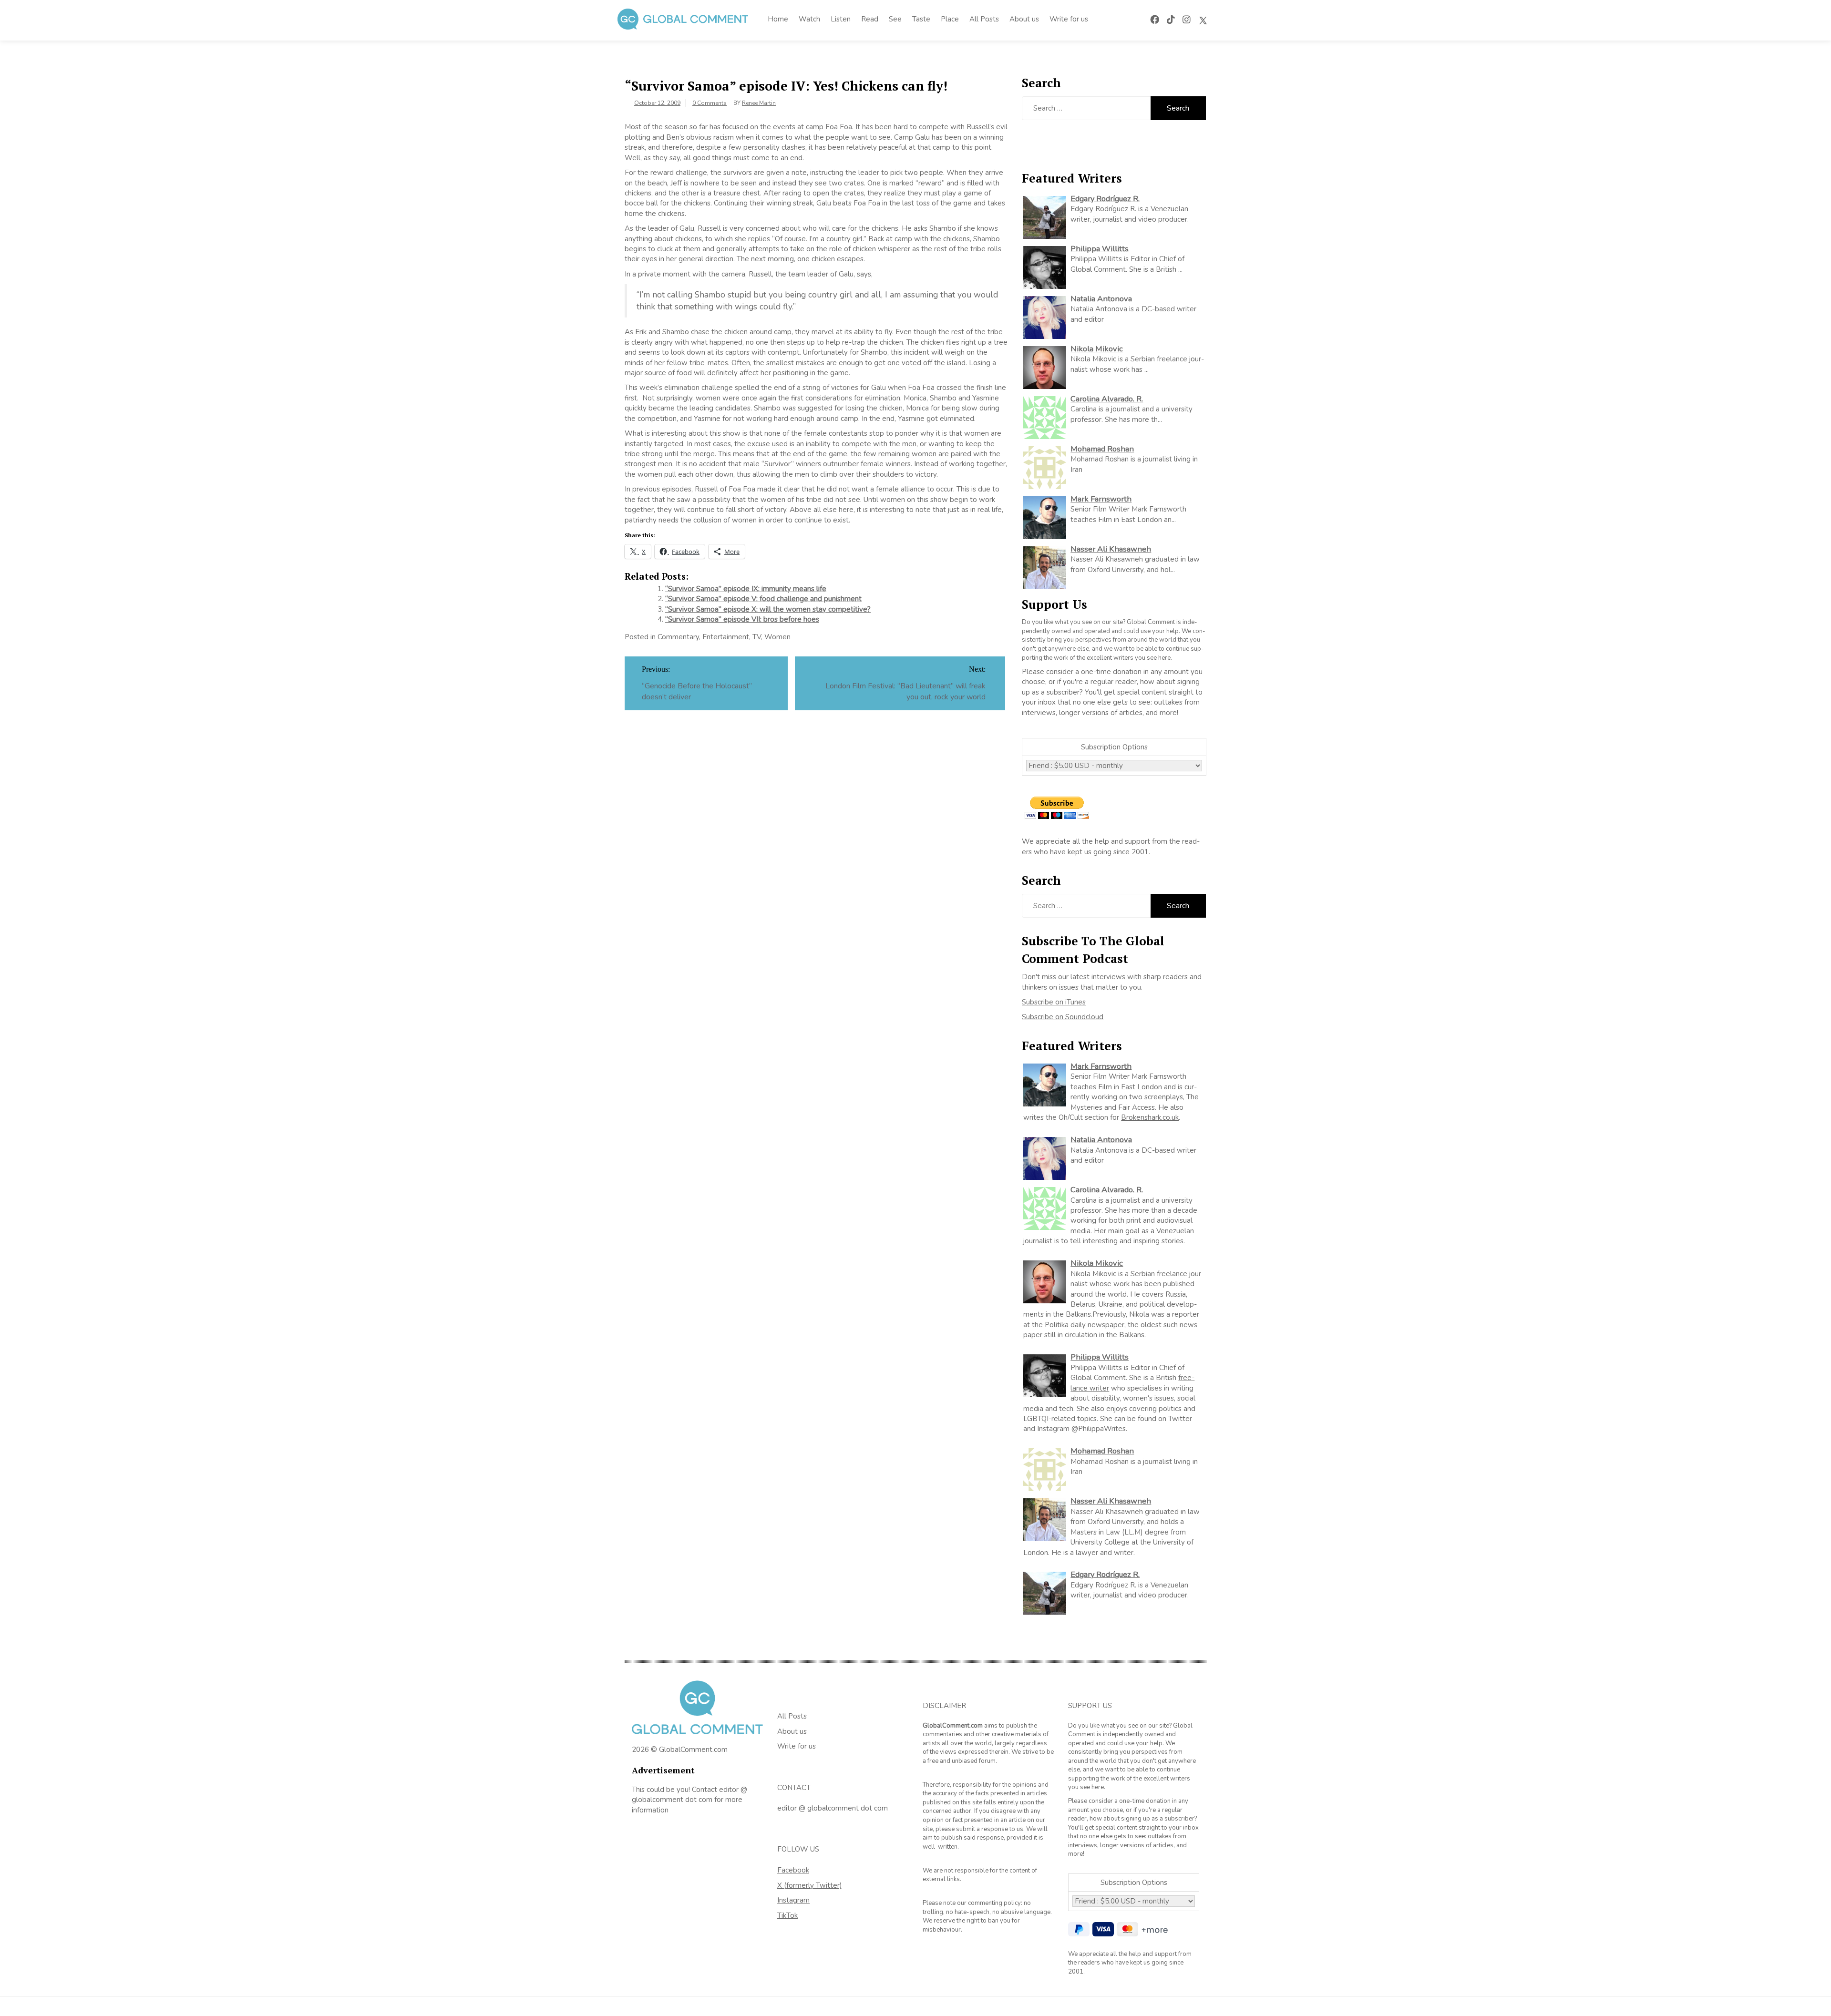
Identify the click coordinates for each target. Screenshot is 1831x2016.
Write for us (1069, 19)
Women (777, 637)
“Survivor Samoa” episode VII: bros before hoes (742, 619)
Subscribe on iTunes (1054, 1002)
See (895, 19)
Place (950, 19)
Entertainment (726, 637)
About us (1024, 19)
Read (870, 19)
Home (778, 19)
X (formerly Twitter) (810, 1885)
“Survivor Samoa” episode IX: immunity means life (746, 589)
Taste (921, 19)
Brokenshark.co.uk (1150, 1117)
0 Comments (710, 103)
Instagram (793, 1900)
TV (757, 637)
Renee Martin (759, 103)
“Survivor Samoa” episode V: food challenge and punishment (763, 599)
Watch (809, 19)
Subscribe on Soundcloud (1063, 1017)
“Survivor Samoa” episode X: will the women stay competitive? (768, 609)
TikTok (787, 1915)
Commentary (678, 637)
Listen (841, 19)
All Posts (984, 19)
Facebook (793, 1870)
